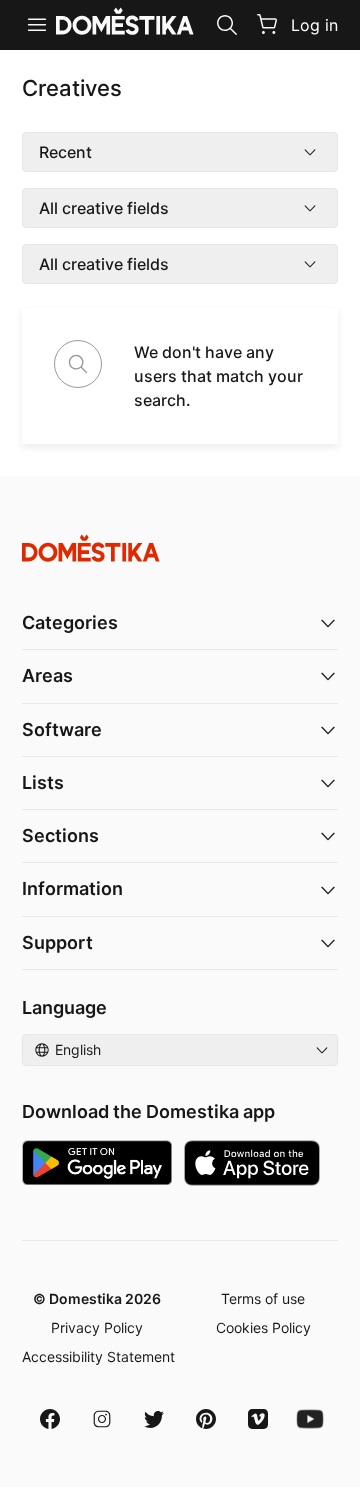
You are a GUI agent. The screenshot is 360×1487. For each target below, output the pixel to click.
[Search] (227, 25)
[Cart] (267, 24)
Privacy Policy (97, 1327)
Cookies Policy (263, 1327)
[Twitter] (154, 1419)
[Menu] (37, 25)
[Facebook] (50, 1419)
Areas (47, 675)
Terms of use (263, 1298)
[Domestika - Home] (180, 548)
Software (62, 729)
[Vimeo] (258, 1419)
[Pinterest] (206, 1419)
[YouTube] (310, 1419)
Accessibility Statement (98, 1356)
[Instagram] (102, 1419)
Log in (314, 25)
